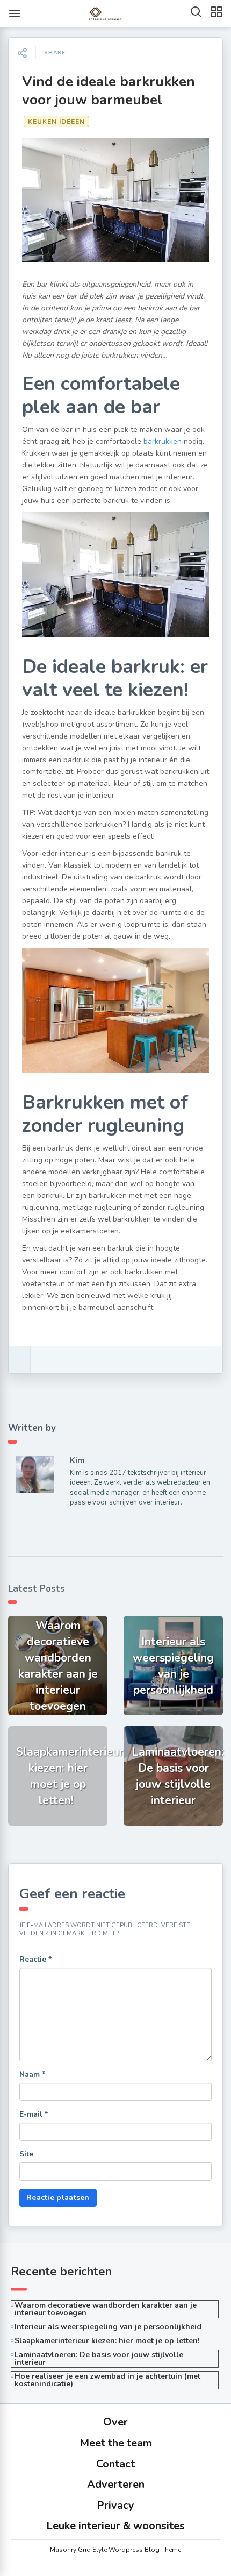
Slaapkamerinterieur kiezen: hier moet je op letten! (108, 2341)
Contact (115, 2464)
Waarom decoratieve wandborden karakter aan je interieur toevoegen (106, 2309)
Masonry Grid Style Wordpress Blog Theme (115, 2550)
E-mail (34, 2114)
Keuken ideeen (56, 122)
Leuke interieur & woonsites (115, 2526)
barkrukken (163, 441)
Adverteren (116, 2484)
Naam (32, 2074)
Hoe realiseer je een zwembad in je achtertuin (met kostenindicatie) (107, 2380)
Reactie (35, 1959)
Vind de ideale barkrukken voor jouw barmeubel (109, 91)
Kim (77, 1460)
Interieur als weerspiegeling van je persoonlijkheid (108, 2327)
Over (115, 2422)
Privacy (115, 2505)
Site (26, 2154)
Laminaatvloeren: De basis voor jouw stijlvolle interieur (99, 2358)
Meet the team (116, 2443)
